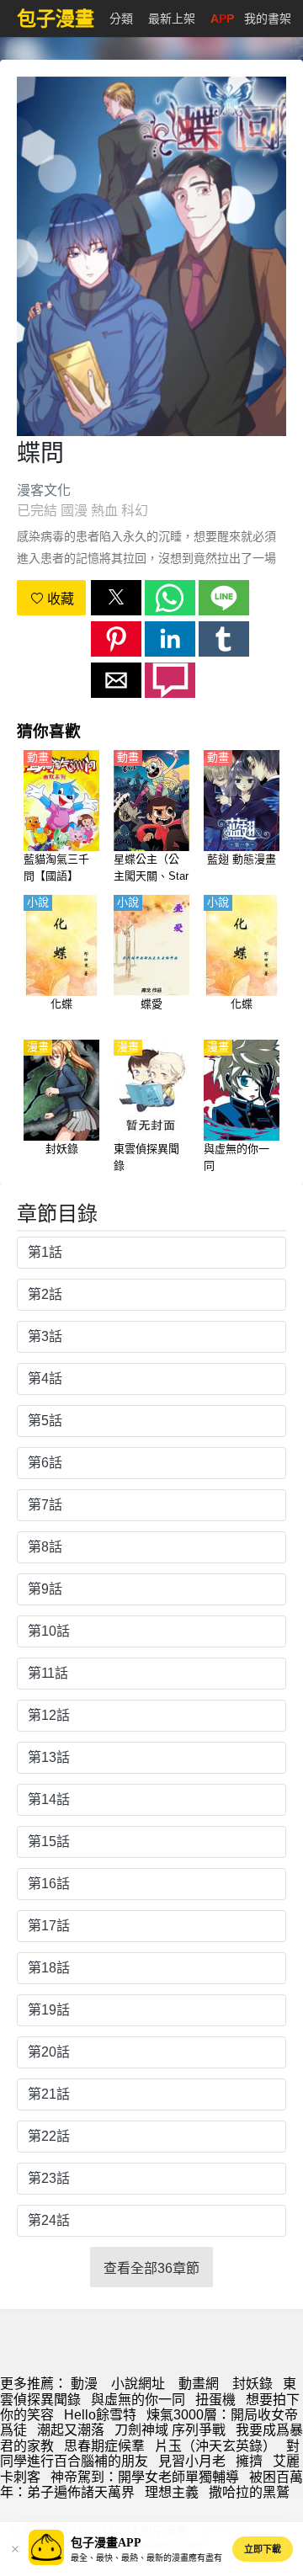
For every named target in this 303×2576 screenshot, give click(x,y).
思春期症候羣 (104, 2446)
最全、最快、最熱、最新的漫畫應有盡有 (146, 2558)
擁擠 (249, 2461)
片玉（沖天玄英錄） (215, 2446)
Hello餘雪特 (100, 2415)
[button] (116, 598)
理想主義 (172, 2492)
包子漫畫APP (106, 2543)
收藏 (59, 599)
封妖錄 (252, 2384)
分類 (121, 19)
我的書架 (268, 19)
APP (222, 19)
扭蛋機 (215, 2400)
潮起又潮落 (71, 2430)
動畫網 (199, 2384)
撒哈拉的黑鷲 (249, 2492)
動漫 (84, 2384)
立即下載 (263, 2549)
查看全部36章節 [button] (151, 2268)
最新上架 (172, 19)
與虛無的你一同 (138, 2400)
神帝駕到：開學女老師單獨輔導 (145, 2477)
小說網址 (138, 2384)
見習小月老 (192, 2461)
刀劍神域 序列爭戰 (170, 2430)
